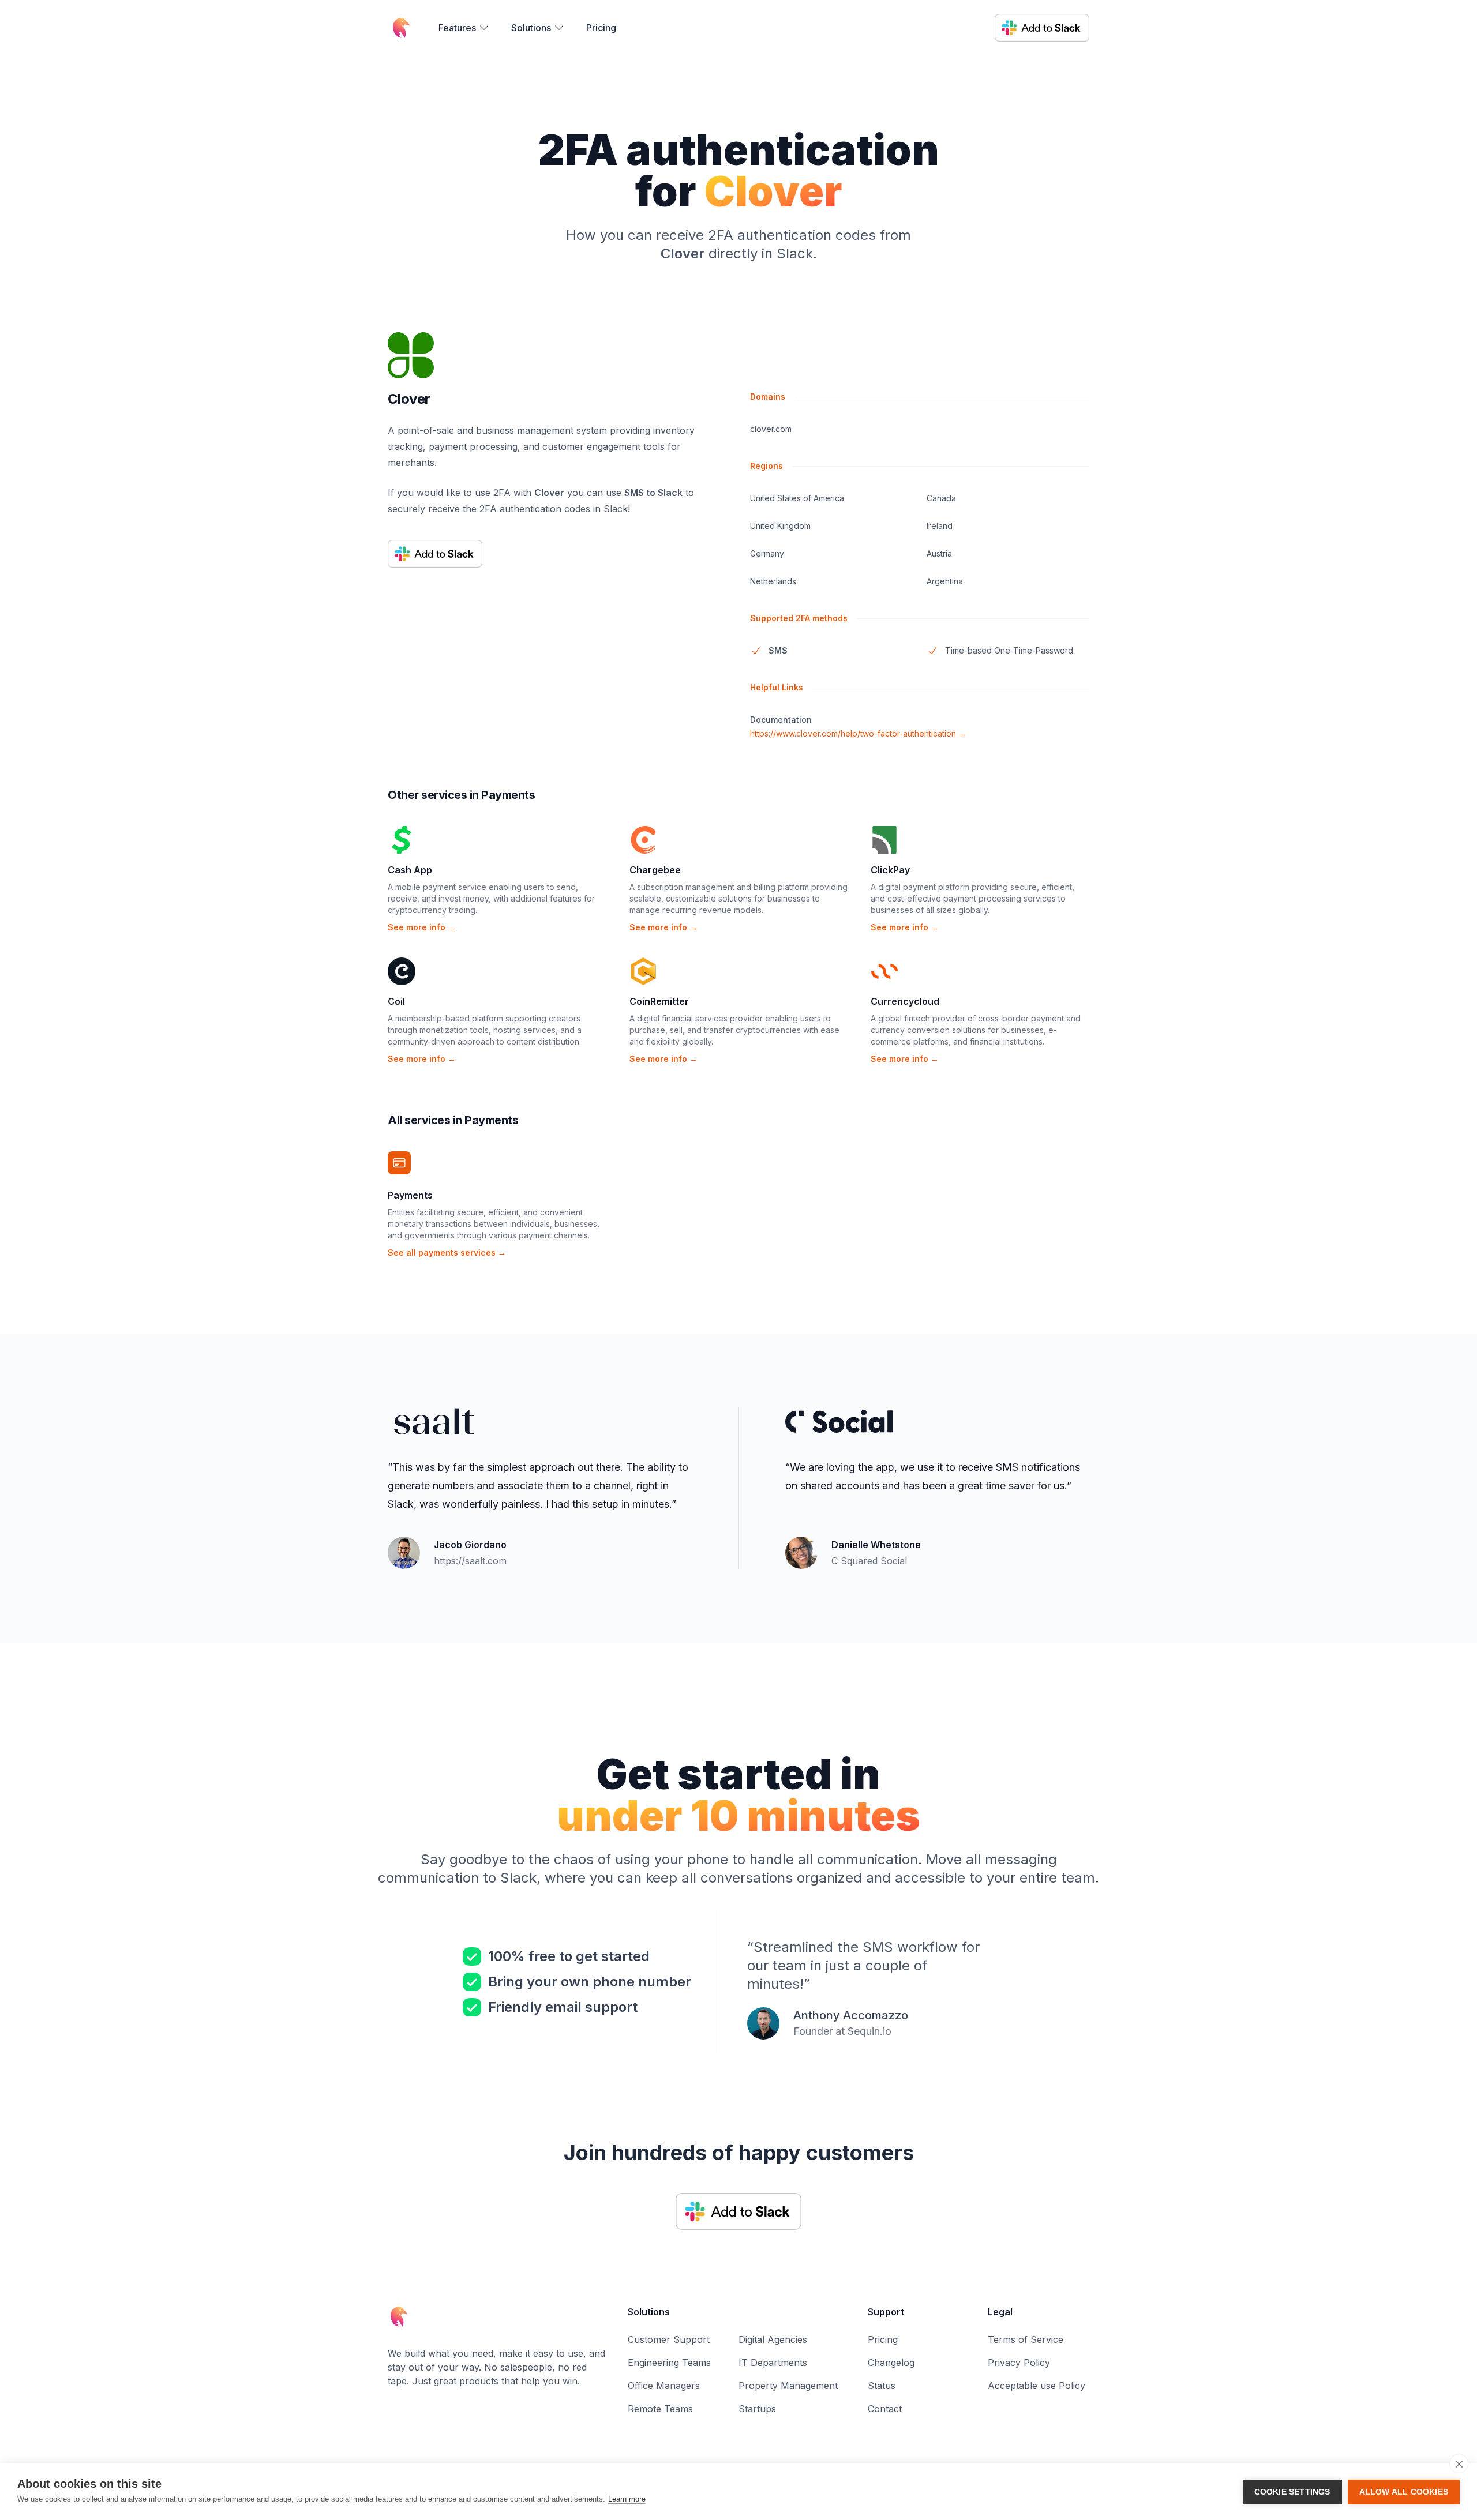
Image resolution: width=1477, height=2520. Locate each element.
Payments (410, 1195)
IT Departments (773, 2363)
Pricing (601, 28)
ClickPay (890, 870)
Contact (885, 2409)
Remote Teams (660, 2409)
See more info (422, 927)
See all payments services (447, 1253)
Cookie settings (1292, 2492)
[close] (1459, 2463)
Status (882, 2386)
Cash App (410, 870)
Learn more (627, 2499)
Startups (757, 2409)
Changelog (891, 2363)
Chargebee (655, 870)
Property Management (788, 2386)
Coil (396, 1001)
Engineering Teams (669, 2363)
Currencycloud (905, 1001)
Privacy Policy (1019, 2363)
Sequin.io (869, 2031)
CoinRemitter (659, 1001)
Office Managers (664, 2386)
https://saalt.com (470, 1561)
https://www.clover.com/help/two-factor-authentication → (858, 733)
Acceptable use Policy (1036, 2386)
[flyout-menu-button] (464, 28)
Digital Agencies (773, 2339)
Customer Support (669, 2339)
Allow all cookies (1404, 2492)
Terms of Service (1026, 2339)
